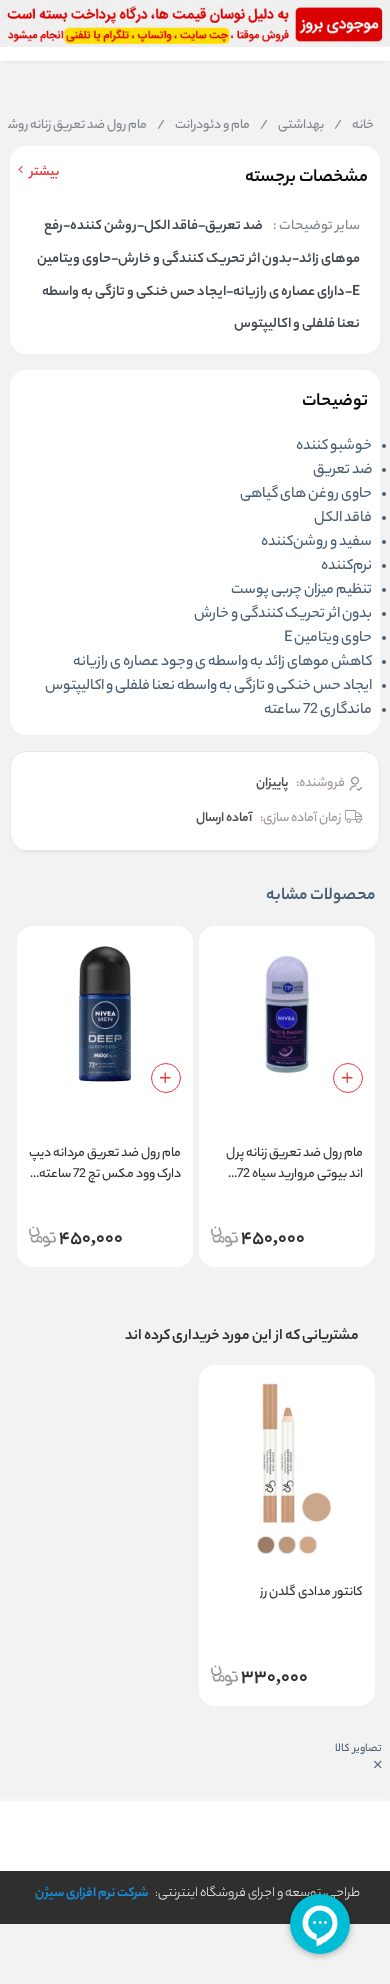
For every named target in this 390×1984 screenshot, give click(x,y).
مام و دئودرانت (203, 126)
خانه (354, 126)
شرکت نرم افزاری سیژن (91, 1893)
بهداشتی (292, 126)
